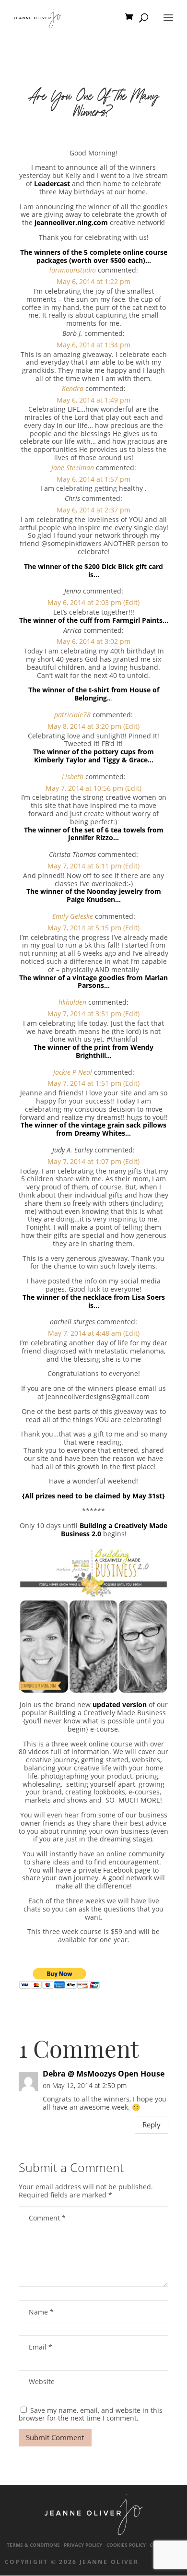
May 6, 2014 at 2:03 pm (84, 602)
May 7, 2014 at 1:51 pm (84, 1083)
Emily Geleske (73, 916)
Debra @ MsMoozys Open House (104, 2074)
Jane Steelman (73, 468)
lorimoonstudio (73, 270)
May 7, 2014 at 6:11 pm (84, 866)
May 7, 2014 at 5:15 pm (84, 928)
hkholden (72, 1002)
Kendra (73, 388)
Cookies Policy (126, 2545)
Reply (152, 2125)
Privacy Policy (83, 2545)
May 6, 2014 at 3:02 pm (93, 641)
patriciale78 (72, 715)
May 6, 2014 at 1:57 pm (93, 479)
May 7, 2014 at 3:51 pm (84, 1014)
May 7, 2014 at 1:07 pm (84, 1161)
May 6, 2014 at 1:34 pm (93, 345)
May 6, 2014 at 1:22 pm (93, 281)
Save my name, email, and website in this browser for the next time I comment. (91, 2414)
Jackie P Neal (73, 1072)
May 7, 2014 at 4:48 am (85, 1333)
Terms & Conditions (33, 2545)
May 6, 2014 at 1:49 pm (93, 400)
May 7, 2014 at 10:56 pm (84, 788)
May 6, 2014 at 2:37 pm (93, 510)
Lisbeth (73, 777)
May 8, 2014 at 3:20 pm (84, 726)
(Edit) (131, 602)
